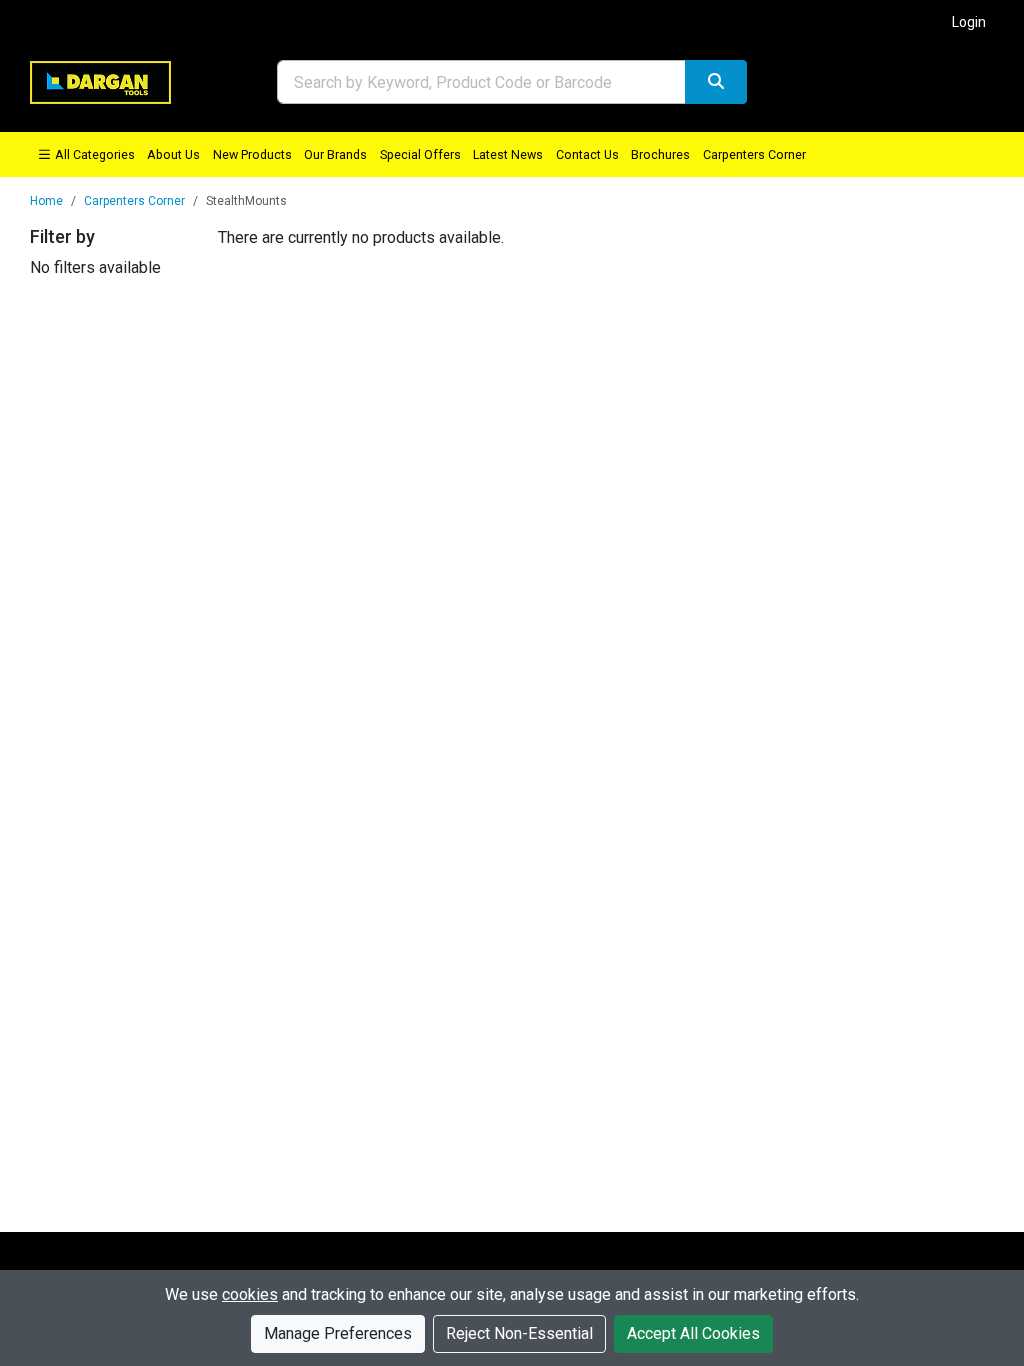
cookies (250, 1294)
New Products (252, 154)
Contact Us (587, 154)
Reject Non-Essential (519, 1333)
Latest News (508, 154)
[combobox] (481, 82)
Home (46, 201)
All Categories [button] (93, 154)
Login (969, 22)
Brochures (660, 154)
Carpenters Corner (754, 154)
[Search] (716, 82)
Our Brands (335, 154)
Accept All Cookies (693, 1333)
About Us (173, 154)
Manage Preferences (338, 1333)
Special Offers (420, 154)
